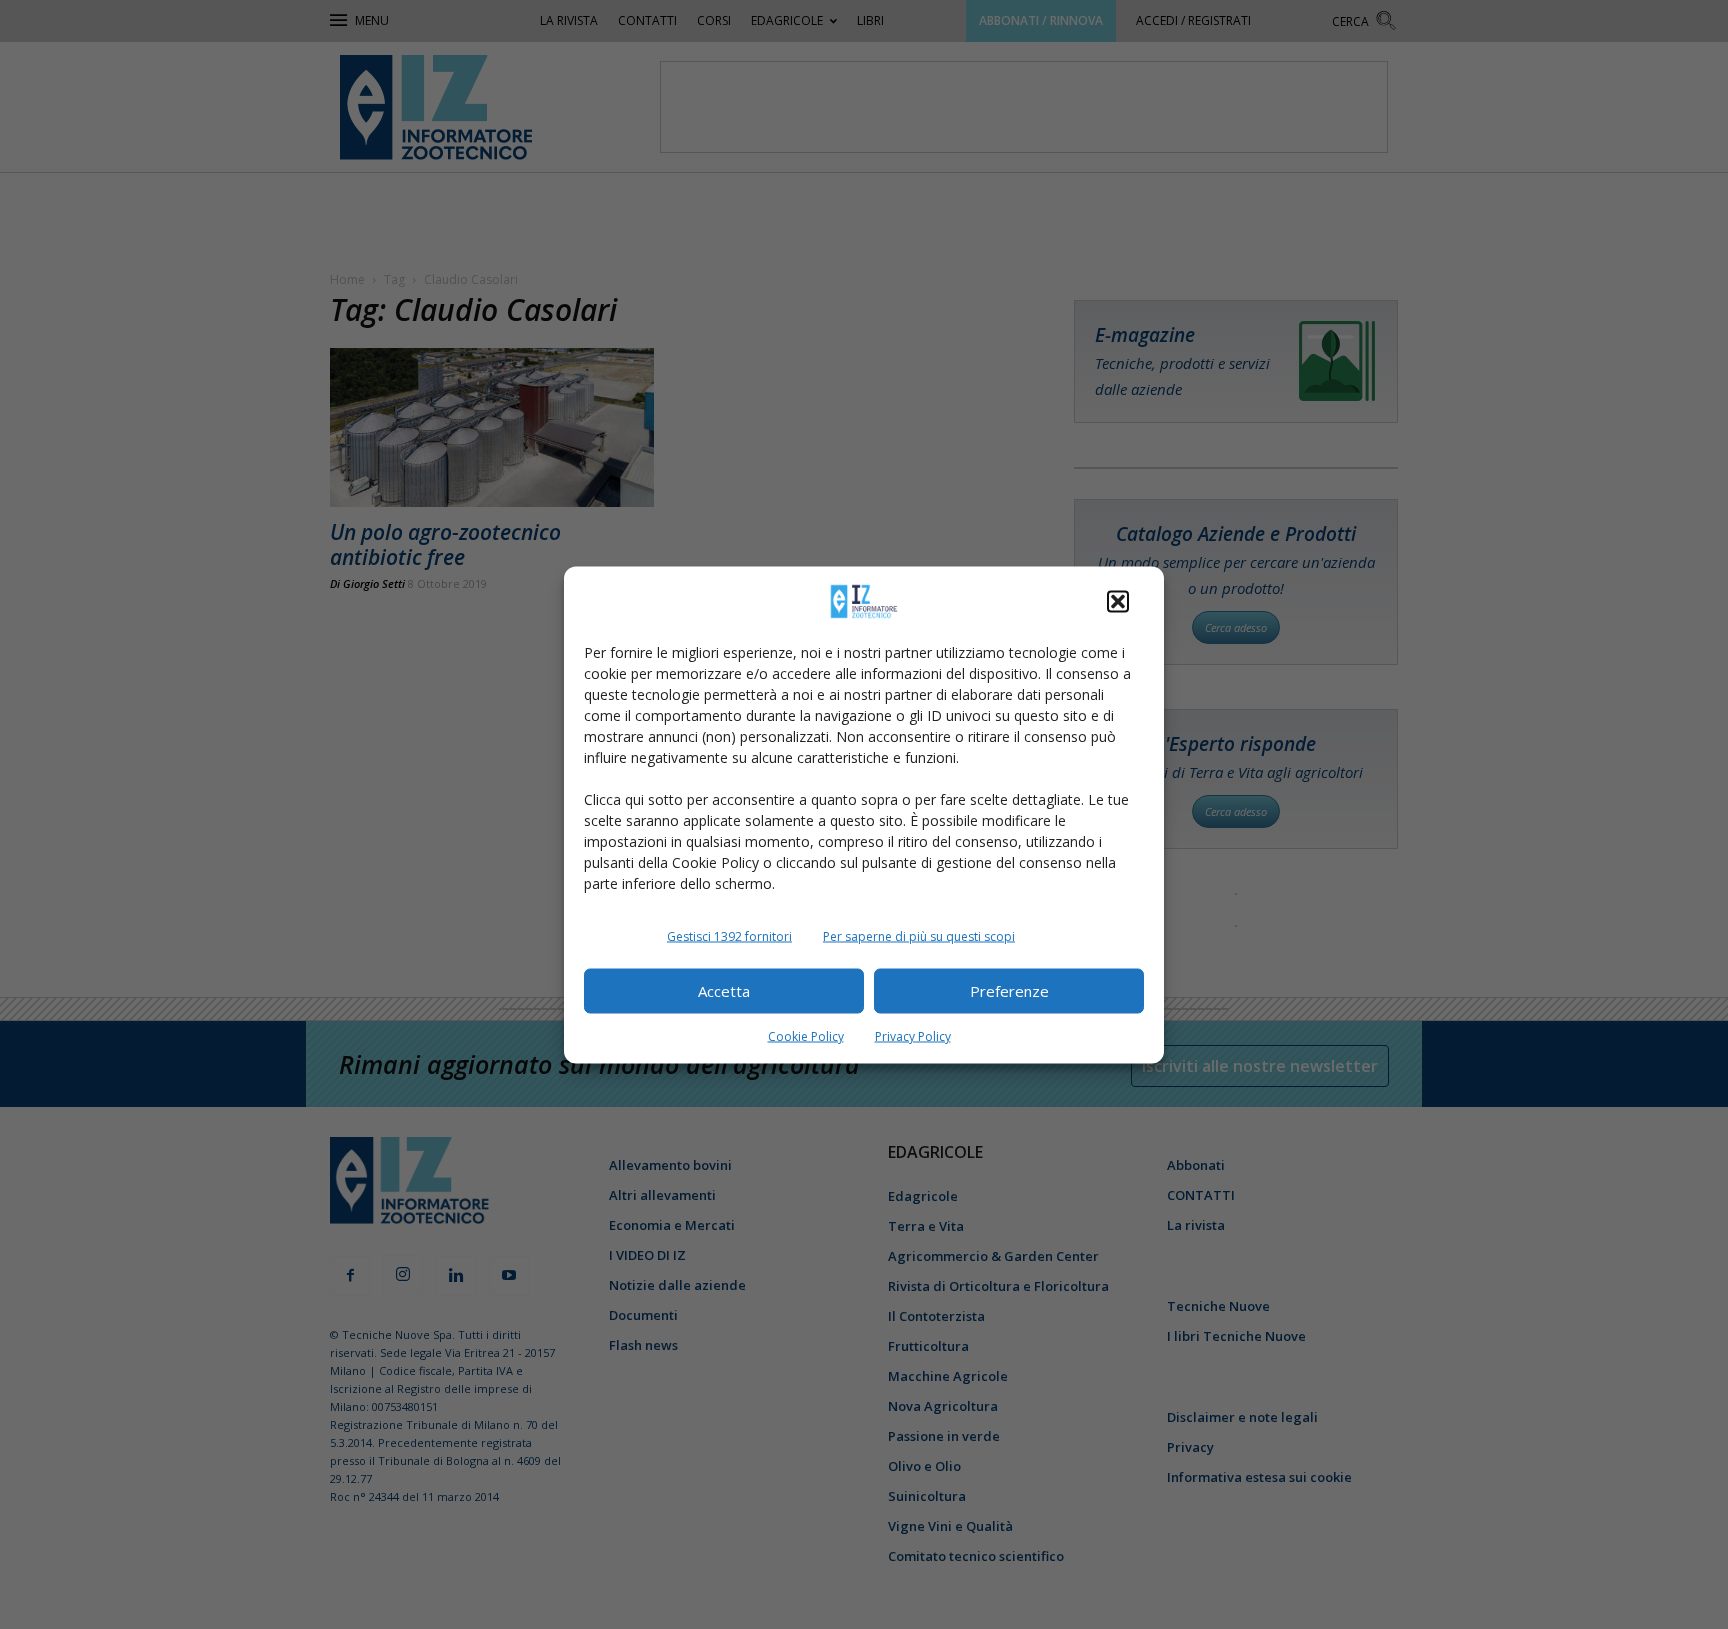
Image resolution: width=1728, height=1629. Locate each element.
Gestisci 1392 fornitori (729, 935)
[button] (1118, 601)
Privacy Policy (913, 1035)
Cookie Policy (806, 1035)
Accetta (724, 991)
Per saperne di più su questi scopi (919, 935)
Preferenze (1009, 991)
